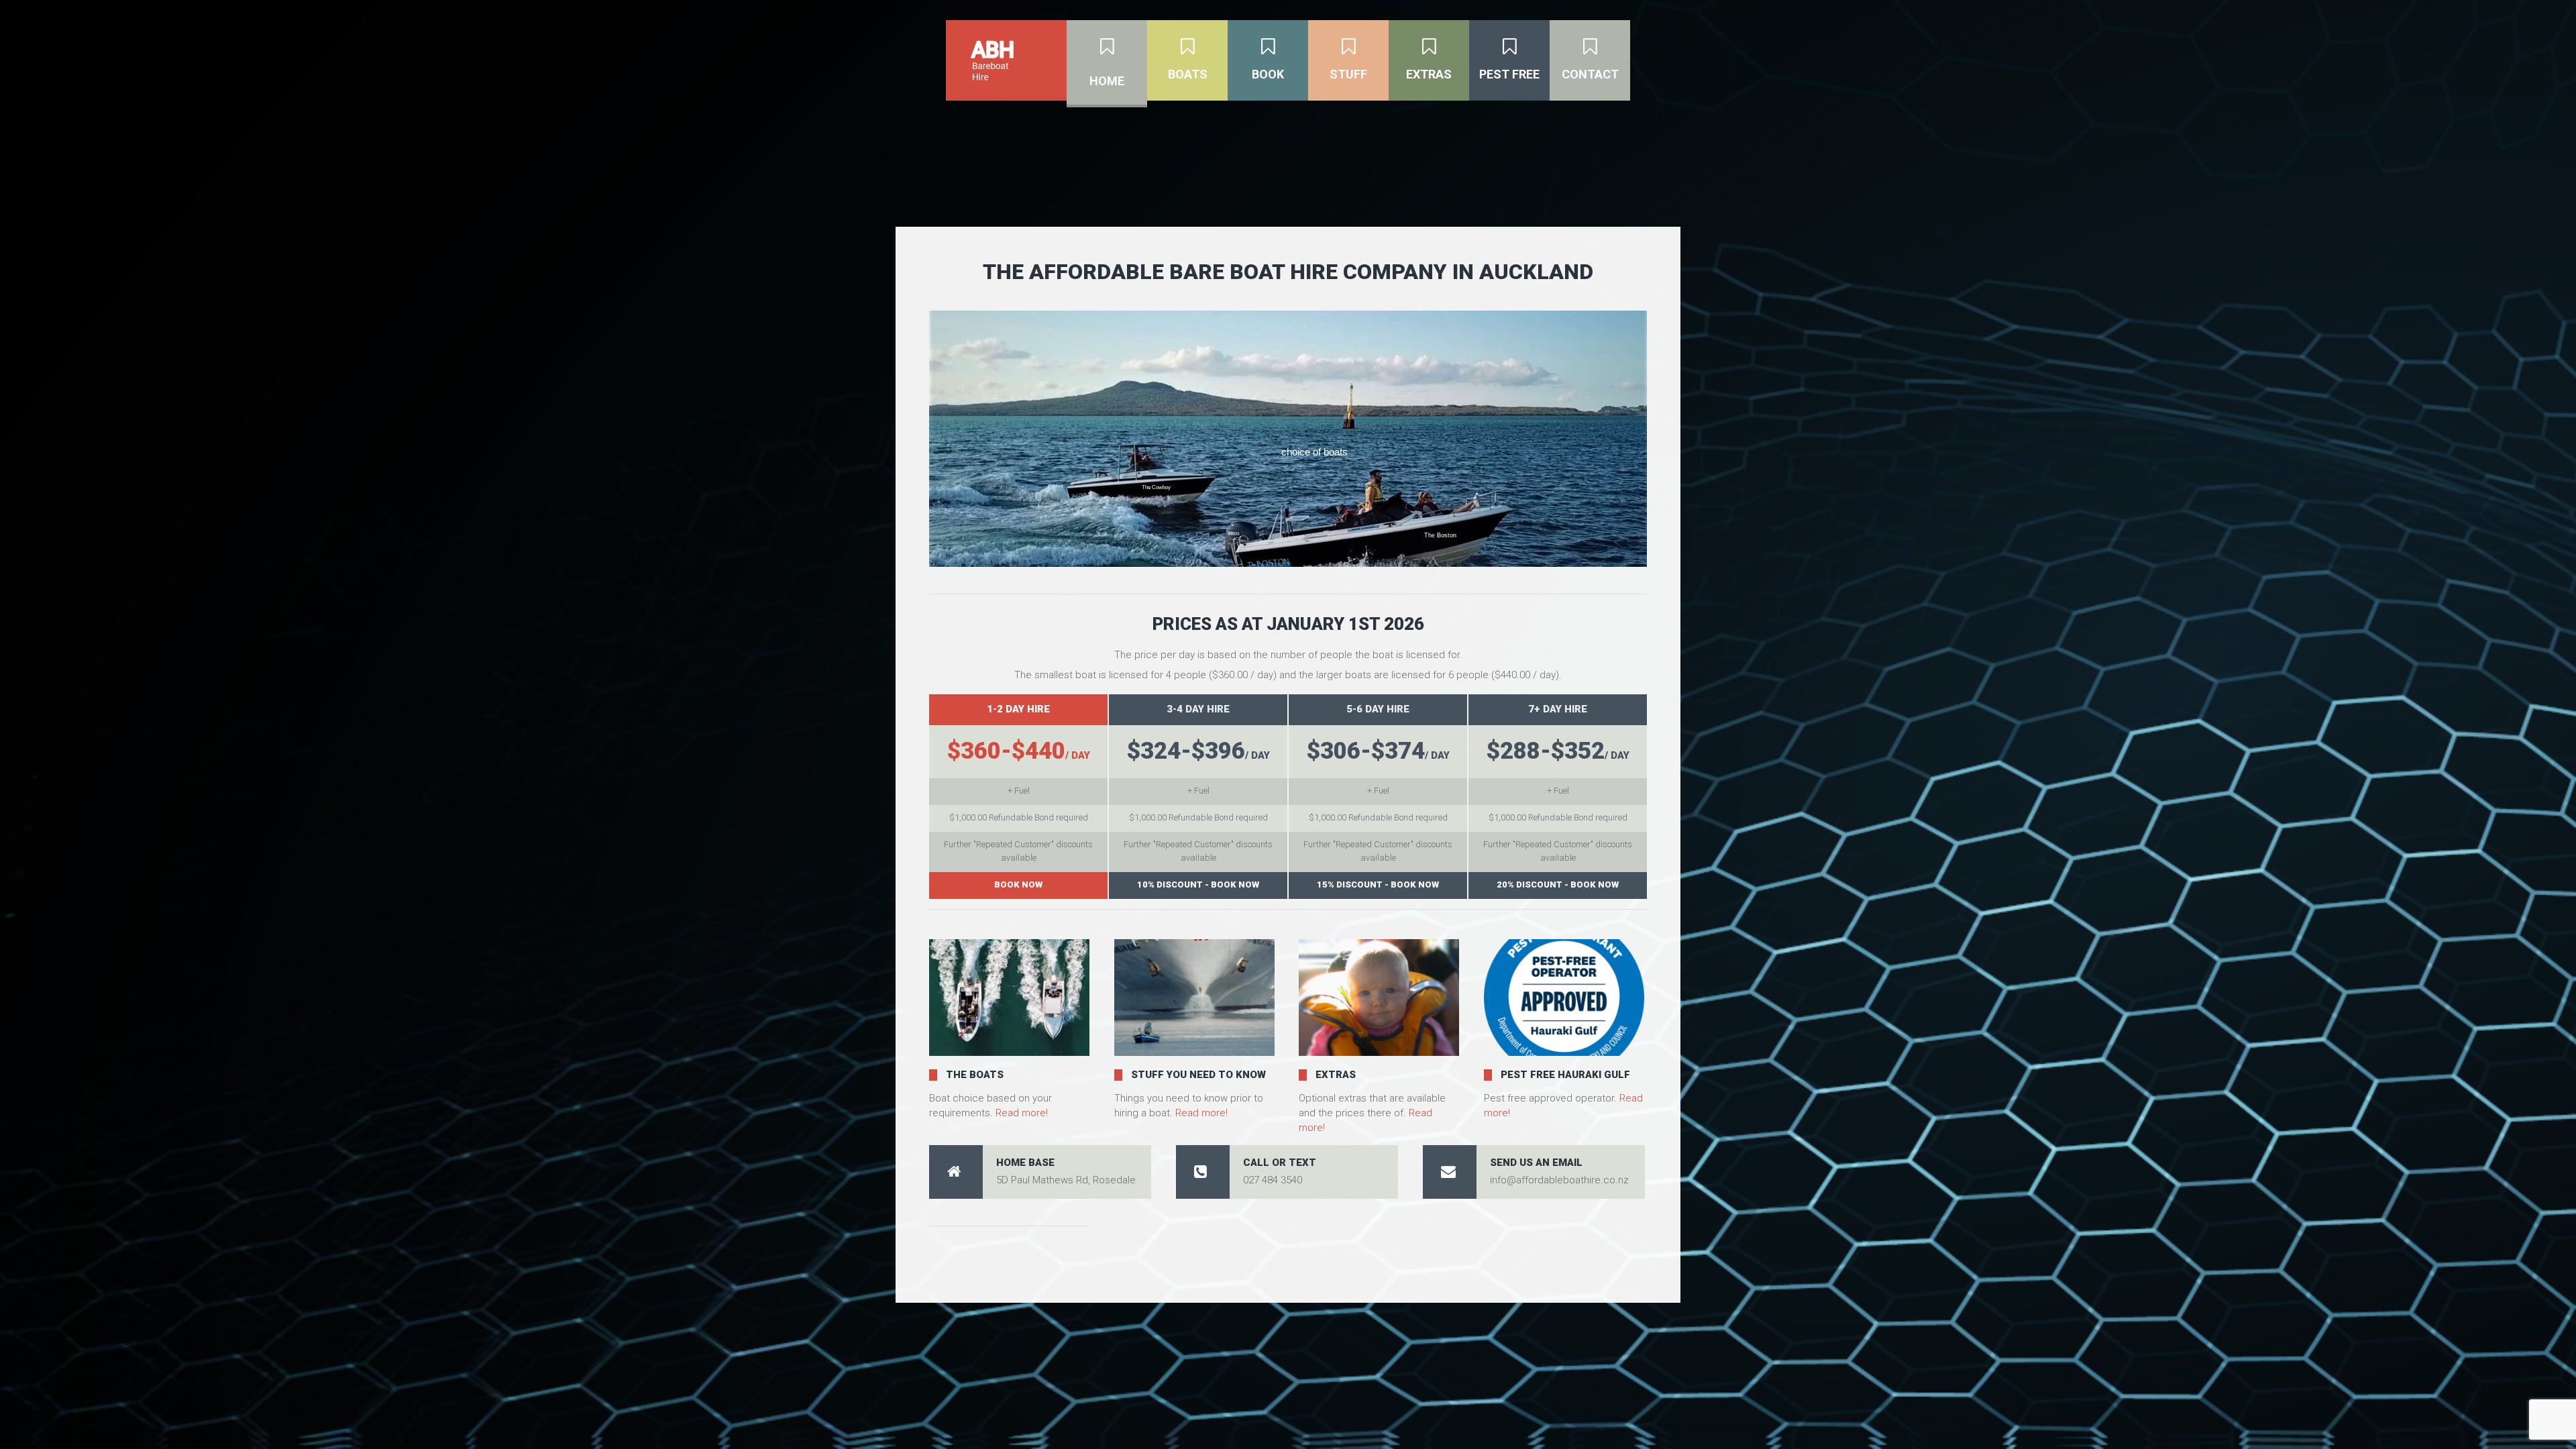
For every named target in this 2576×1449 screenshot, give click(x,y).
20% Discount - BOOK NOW (1558, 884)
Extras (1336, 1075)
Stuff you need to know (1198, 1075)
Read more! (1022, 1113)
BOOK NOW (1018, 884)
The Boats (975, 1075)
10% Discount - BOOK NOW (1198, 884)
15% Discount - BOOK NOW (1378, 884)
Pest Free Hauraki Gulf (1565, 1075)
